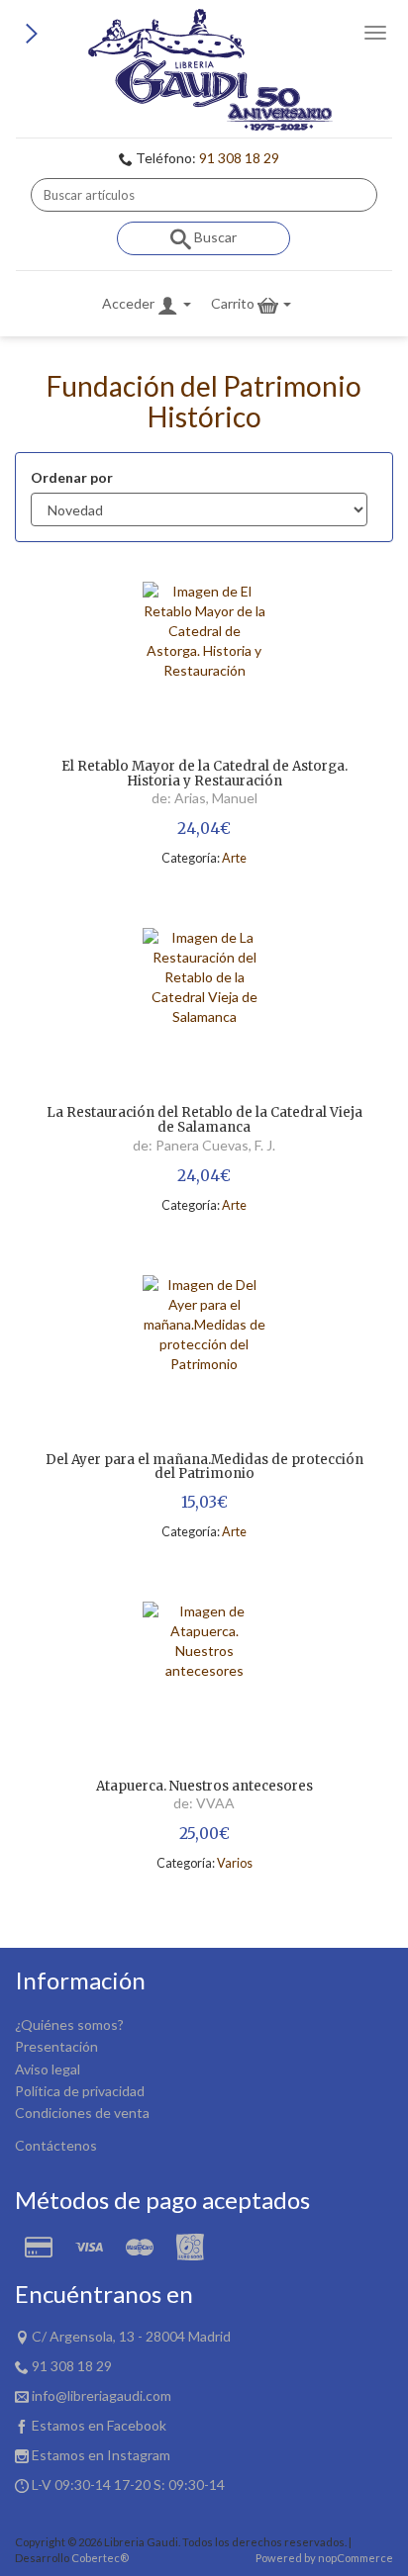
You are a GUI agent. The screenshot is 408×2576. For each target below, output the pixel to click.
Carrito (234, 303)
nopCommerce (356, 2558)
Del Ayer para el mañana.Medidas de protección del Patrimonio (204, 1468)
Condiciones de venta (82, 2113)
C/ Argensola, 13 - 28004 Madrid (131, 2336)
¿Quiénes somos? (69, 2024)
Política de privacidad (80, 2091)
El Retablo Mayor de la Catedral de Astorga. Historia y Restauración (204, 774)
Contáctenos (56, 2145)
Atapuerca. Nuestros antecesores (204, 1787)
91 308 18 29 (239, 158)
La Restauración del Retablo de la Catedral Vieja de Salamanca (204, 1120)
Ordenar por (72, 477)
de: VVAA (204, 1803)
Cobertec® (100, 2558)
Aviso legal (48, 2069)
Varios (235, 1863)
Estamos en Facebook (99, 2425)
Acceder (130, 303)
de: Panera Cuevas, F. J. (204, 1145)
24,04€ (204, 828)
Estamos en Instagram (101, 2455)
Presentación (56, 2046)
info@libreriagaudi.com (102, 2395)
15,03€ (204, 1502)
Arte (234, 858)
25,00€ (204, 1834)
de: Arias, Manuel (204, 798)
